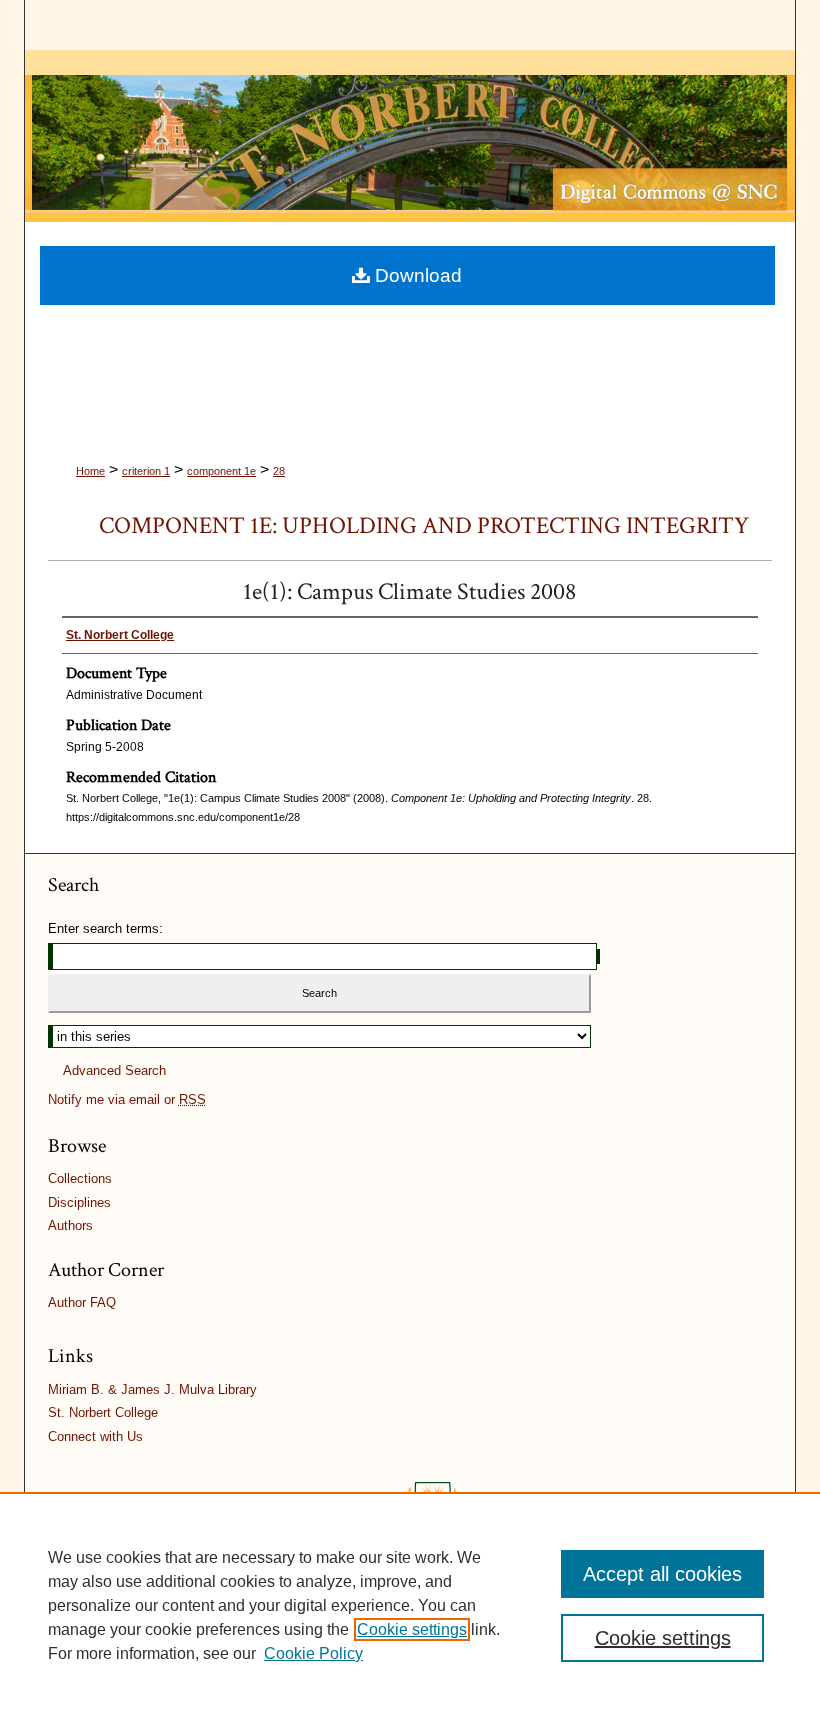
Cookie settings (412, 1629)
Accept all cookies (662, 1574)
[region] (410, 1605)
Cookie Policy (313, 1653)
